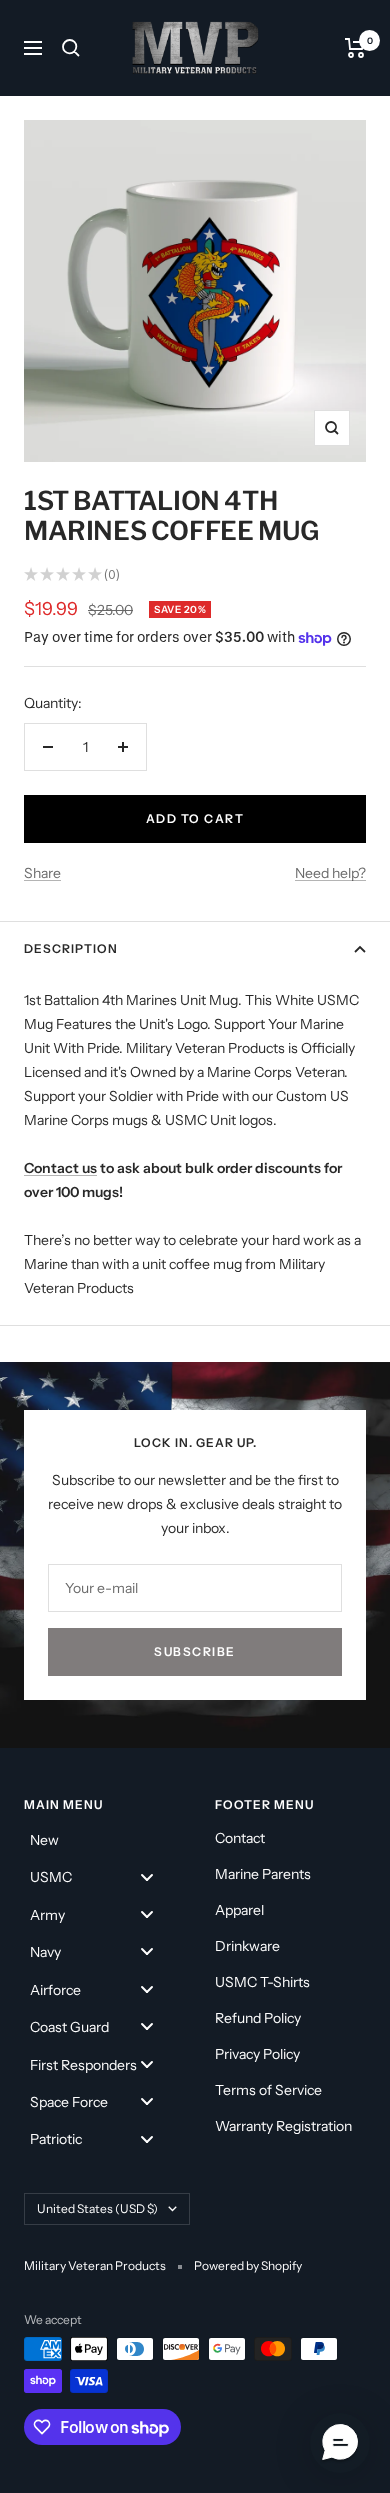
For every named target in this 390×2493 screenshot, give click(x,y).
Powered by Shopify (248, 2265)
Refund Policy (258, 2018)
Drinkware (247, 1946)
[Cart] (355, 48)
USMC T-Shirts (262, 1982)
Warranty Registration (283, 2126)
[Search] (71, 48)
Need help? (330, 873)
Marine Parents (263, 1874)
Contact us (60, 1168)
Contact (240, 1838)
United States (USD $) (97, 2208)
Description (71, 948)
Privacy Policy (257, 2054)
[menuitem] (99, 1838)
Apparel (239, 1910)
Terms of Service (268, 2090)
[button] (340, 2443)
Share (42, 873)
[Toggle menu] (147, 1876)
